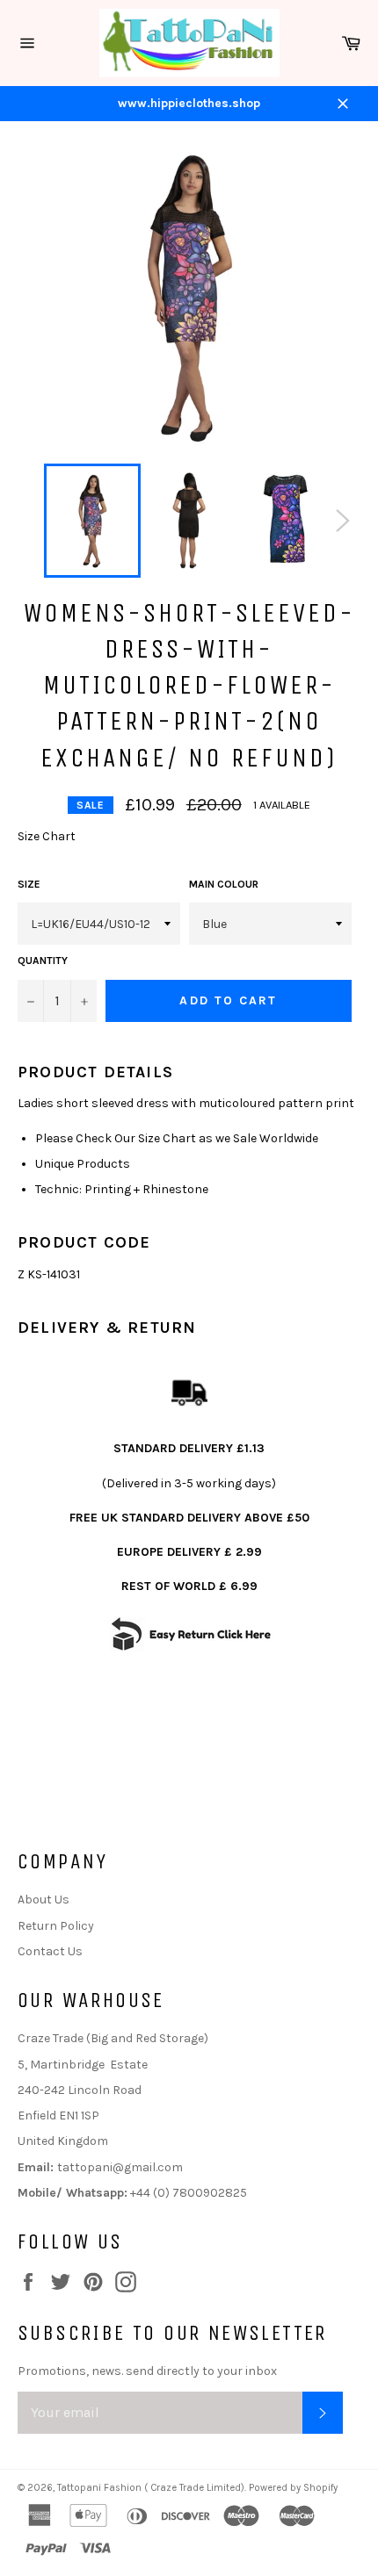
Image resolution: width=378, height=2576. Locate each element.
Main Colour (224, 884)
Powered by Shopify (293, 2488)
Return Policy (56, 1926)
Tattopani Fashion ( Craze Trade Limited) (151, 2488)
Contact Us (50, 1951)
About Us (44, 1900)
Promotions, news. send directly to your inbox (147, 2371)
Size (29, 884)
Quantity (43, 961)
